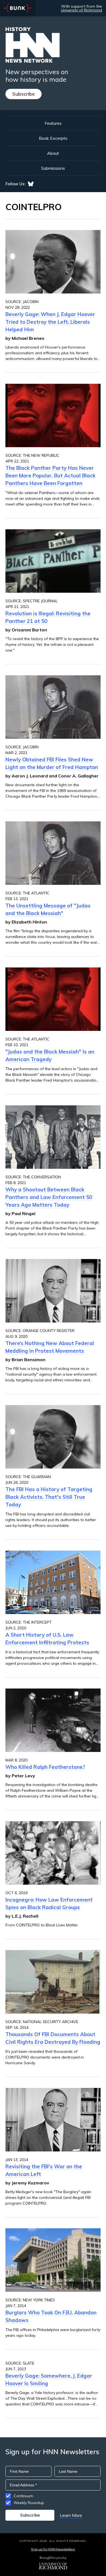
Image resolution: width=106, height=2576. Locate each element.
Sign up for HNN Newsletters (53, 2549)
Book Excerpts (53, 138)
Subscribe (24, 94)
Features (53, 123)
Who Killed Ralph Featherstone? (45, 1767)
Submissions (53, 168)
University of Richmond (81, 10)
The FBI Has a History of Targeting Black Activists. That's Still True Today (49, 1497)
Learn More (71, 2515)
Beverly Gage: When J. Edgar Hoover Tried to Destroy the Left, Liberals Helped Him (50, 322)
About (53, 153)
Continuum (23, 2496)
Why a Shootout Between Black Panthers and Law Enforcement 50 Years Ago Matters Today (49, 1197)
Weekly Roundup (29, 2503)
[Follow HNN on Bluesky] (31, 184)
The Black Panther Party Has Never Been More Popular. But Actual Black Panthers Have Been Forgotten (50, 476)
